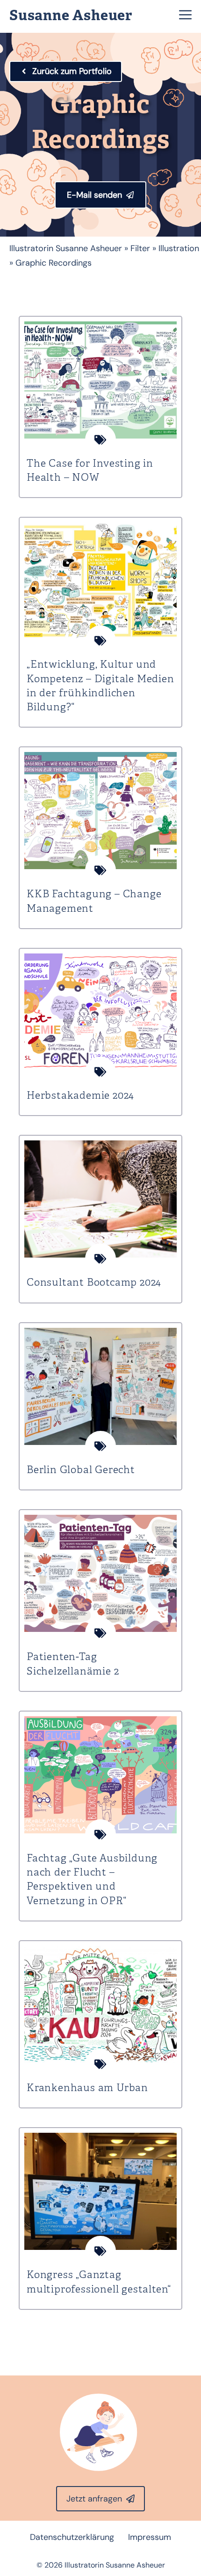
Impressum (150, 2537)
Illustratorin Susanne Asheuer (66, 248)
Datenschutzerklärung (72, 2537)
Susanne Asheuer (71, 16)
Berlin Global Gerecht (81, 1470)
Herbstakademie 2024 (80, 1096)
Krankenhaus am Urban (87, 2088)
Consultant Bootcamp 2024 (94, 1283)
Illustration (179, 248)
